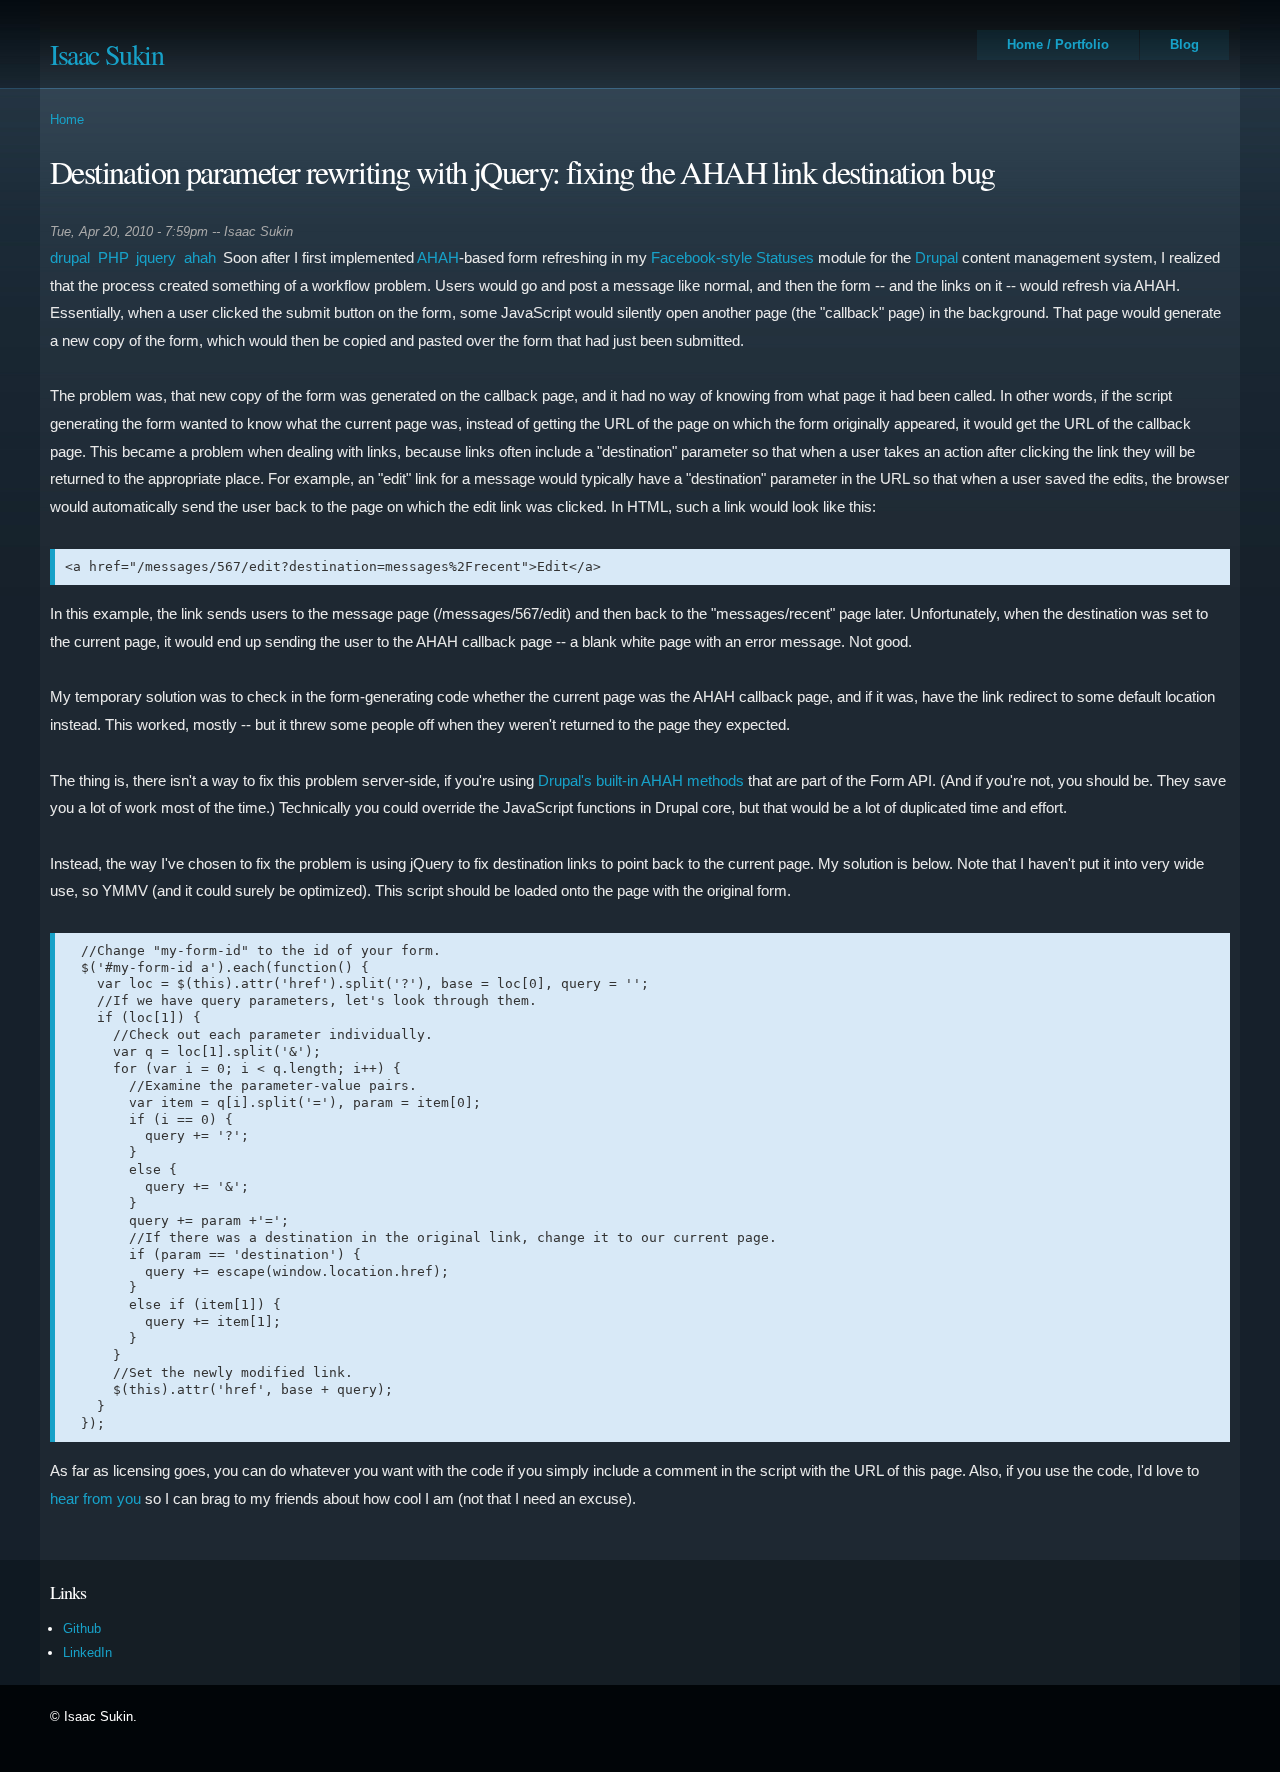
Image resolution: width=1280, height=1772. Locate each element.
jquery (156, 257)
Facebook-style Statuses (732, 257)
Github (82, 1628)
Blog (1184, 44)
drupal (70, 257)
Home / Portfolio (1058, 44)
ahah (200, 257)
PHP (113, 257)
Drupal (936, 257)
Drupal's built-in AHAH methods (641, 780)
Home (67, 119)
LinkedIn (87, 1652)
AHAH (438, 257)
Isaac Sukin (107, 54)
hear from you (95, 1498)
